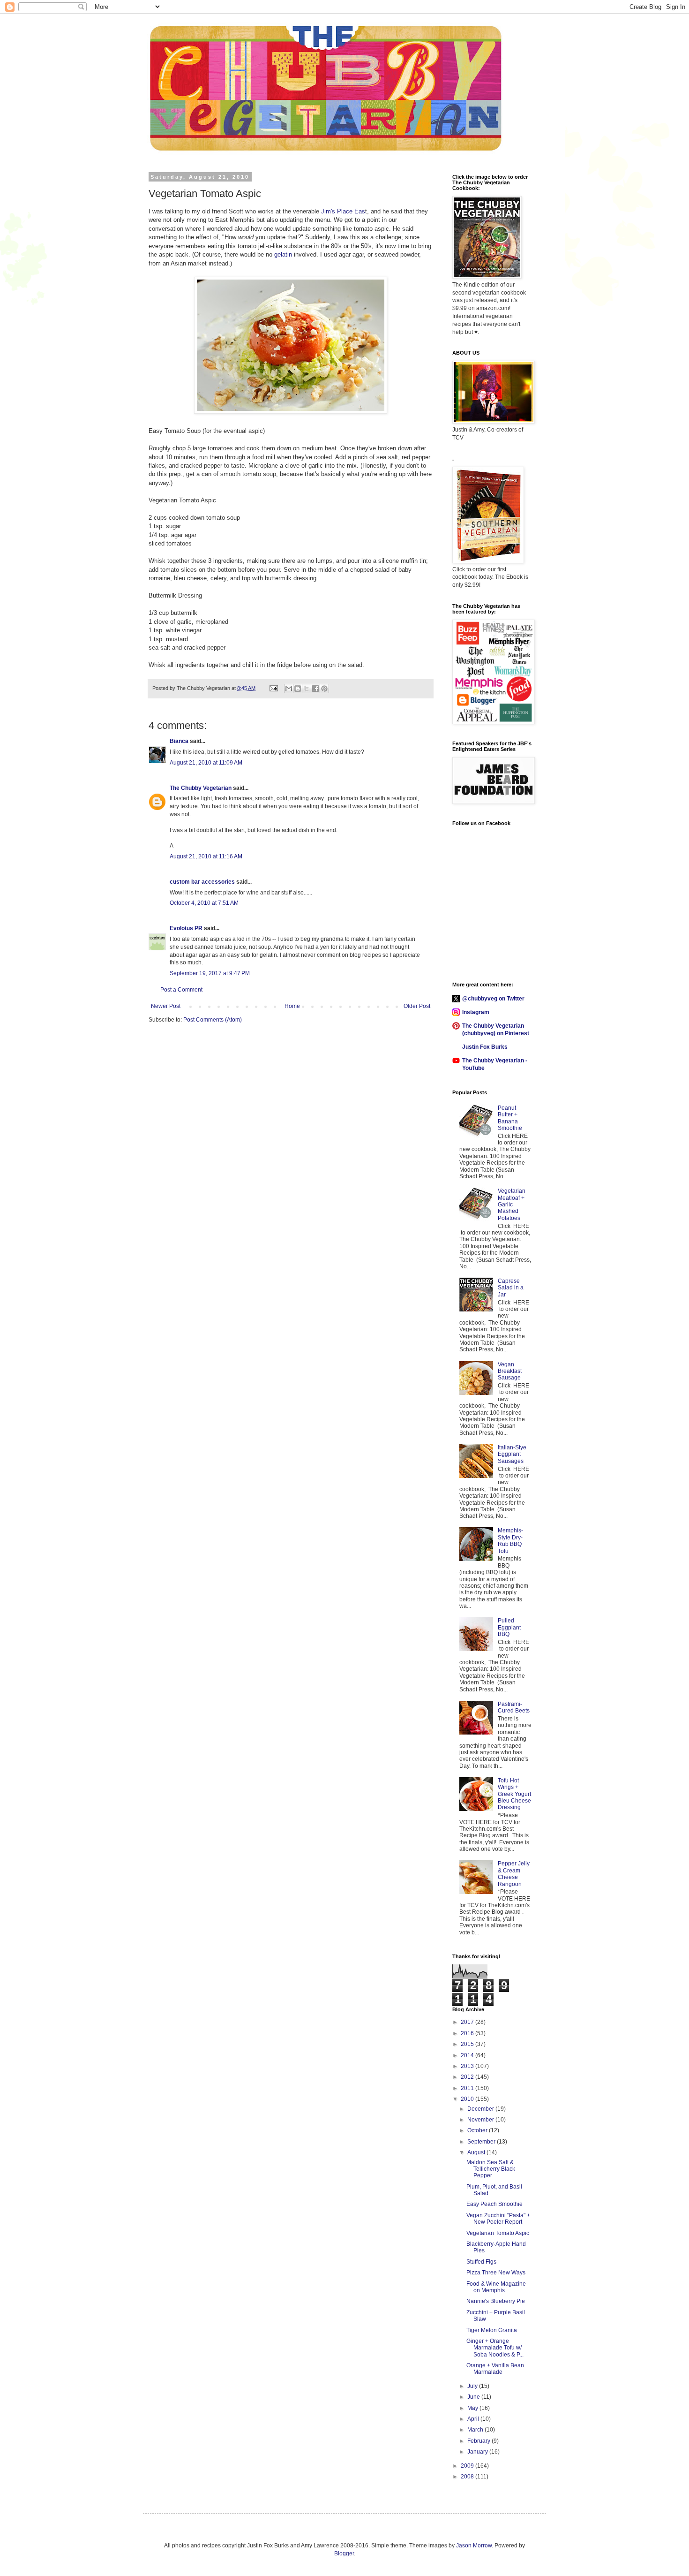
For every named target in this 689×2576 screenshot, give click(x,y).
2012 (468, 2077)
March (476, 2430)
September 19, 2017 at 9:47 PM (210, 973)
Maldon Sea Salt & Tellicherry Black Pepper (491, 2169)
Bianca (179, 741)
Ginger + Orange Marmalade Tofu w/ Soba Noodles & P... (495, 2348)
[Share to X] (307, 689)
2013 (468, 2066)
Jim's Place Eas (343, 211)
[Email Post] (273, 688)
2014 (468, 2055)
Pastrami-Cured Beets (514, 1707)
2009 (468, 2466)
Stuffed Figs (481, 2262)
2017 (468, 2022)
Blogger (344, 2553)
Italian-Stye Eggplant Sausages (512, 1454)
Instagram (476, 1012)
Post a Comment (181, 990)
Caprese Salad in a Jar (511, 1288)
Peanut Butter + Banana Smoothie (510, 1118)
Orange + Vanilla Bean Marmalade (495, 2369)
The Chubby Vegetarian (201, 788)
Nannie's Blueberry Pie (496, 2301)
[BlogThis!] (298, 689)
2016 (468, 2033)
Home (292, 1006)
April (474, 2419)
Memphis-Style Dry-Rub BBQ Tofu (510, 1541)
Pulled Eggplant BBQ (509, 1627)
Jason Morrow (474, 2546)
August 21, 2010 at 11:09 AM (206, 763)
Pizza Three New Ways (496, 2273)
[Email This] (289, 689)
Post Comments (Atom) (213, 1020)
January (478, 2452)
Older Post (417, 1006)
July (473, 2386)
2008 (468, 2477)
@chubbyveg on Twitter (493, 999)
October (478, 2130)
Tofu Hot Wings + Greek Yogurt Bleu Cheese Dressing (514, 1794)
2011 (468, 2088)
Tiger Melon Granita (492, 2330)
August (477, 2152)
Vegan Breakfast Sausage (510, 1371)
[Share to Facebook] (315, 689)
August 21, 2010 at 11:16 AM (206, 856)
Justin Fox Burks (485, 1047)
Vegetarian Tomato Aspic (498, 2233)
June (474, 2397)
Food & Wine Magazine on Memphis (496, 2287)
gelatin (283, 254)
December (481, 2109)
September (482, 2142)
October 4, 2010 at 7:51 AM (204, 903)
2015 (468, 2044)
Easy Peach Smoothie (494, 2204)
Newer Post (166, 1006)
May (473, 2408)
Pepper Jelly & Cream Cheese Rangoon (514, 1874)
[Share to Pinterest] (324, 689)
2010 (468, 2099)
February (479, 2441)
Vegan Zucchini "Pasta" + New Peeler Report (498, 2219)
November (481, 2120)
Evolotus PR (186, 928)
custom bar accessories (202, 882)
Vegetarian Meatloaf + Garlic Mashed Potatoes (512, 1205)
